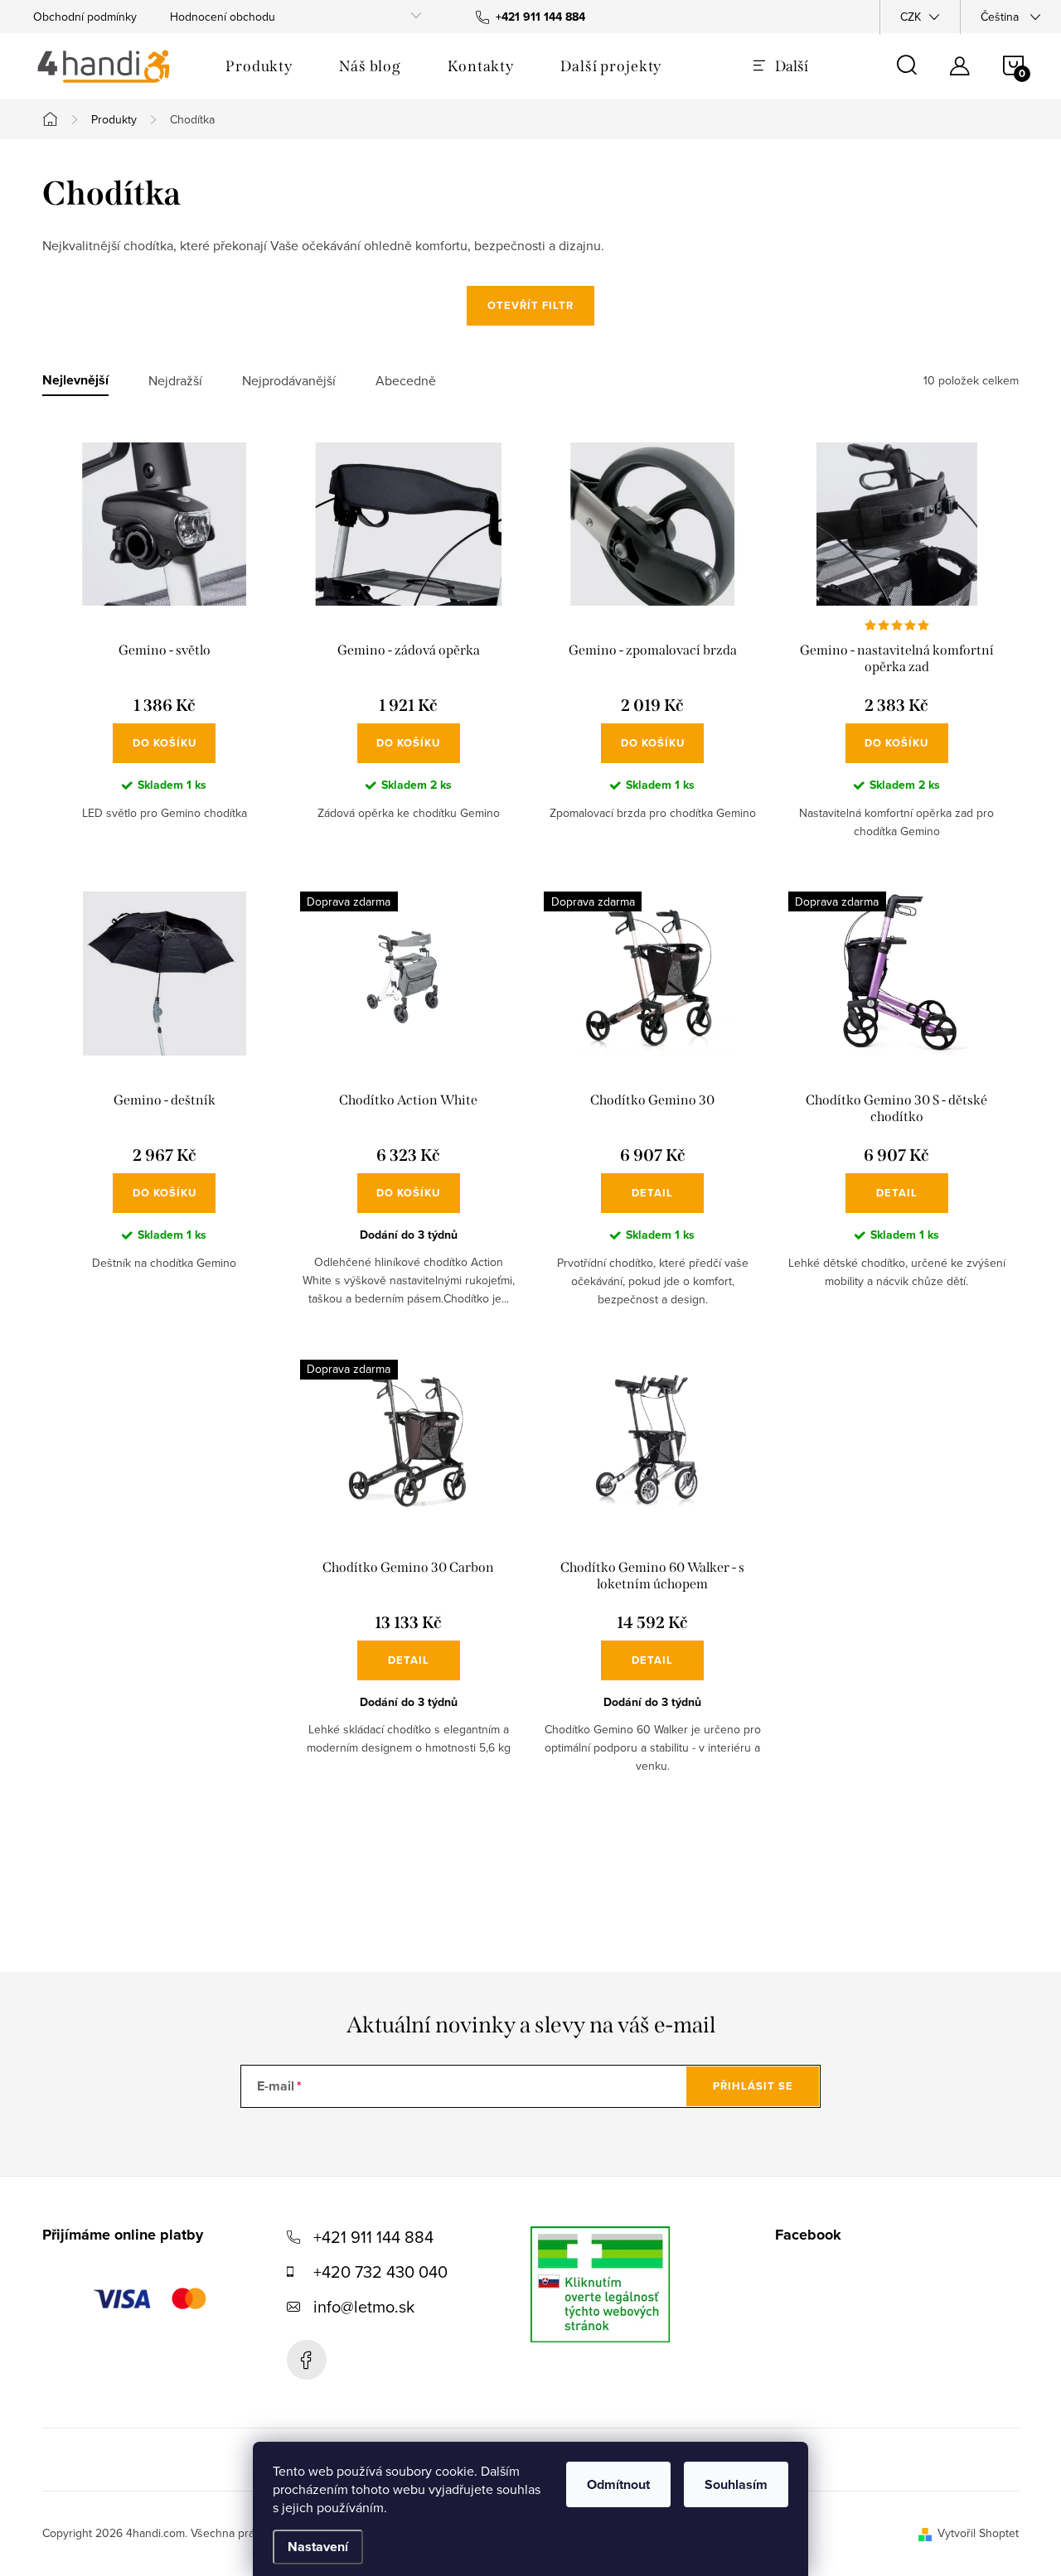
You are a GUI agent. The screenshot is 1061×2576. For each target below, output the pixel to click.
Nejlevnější (75, 381)
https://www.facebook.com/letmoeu (307, 2360)
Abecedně (406, 381)
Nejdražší (175, 381)
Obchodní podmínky (85, 17)
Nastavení (318, 2547)
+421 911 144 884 (373, 2237)
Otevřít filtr (530, 305)
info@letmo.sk (364, 2306)
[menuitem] (259, 66)
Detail (652, 1193)
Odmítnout (618, 2484)
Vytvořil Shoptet (978, 2533)
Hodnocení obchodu (223, 17)
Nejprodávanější (289, 381)
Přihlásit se (753, 2086)
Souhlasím (736, 2484)
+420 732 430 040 (380, 2272)
